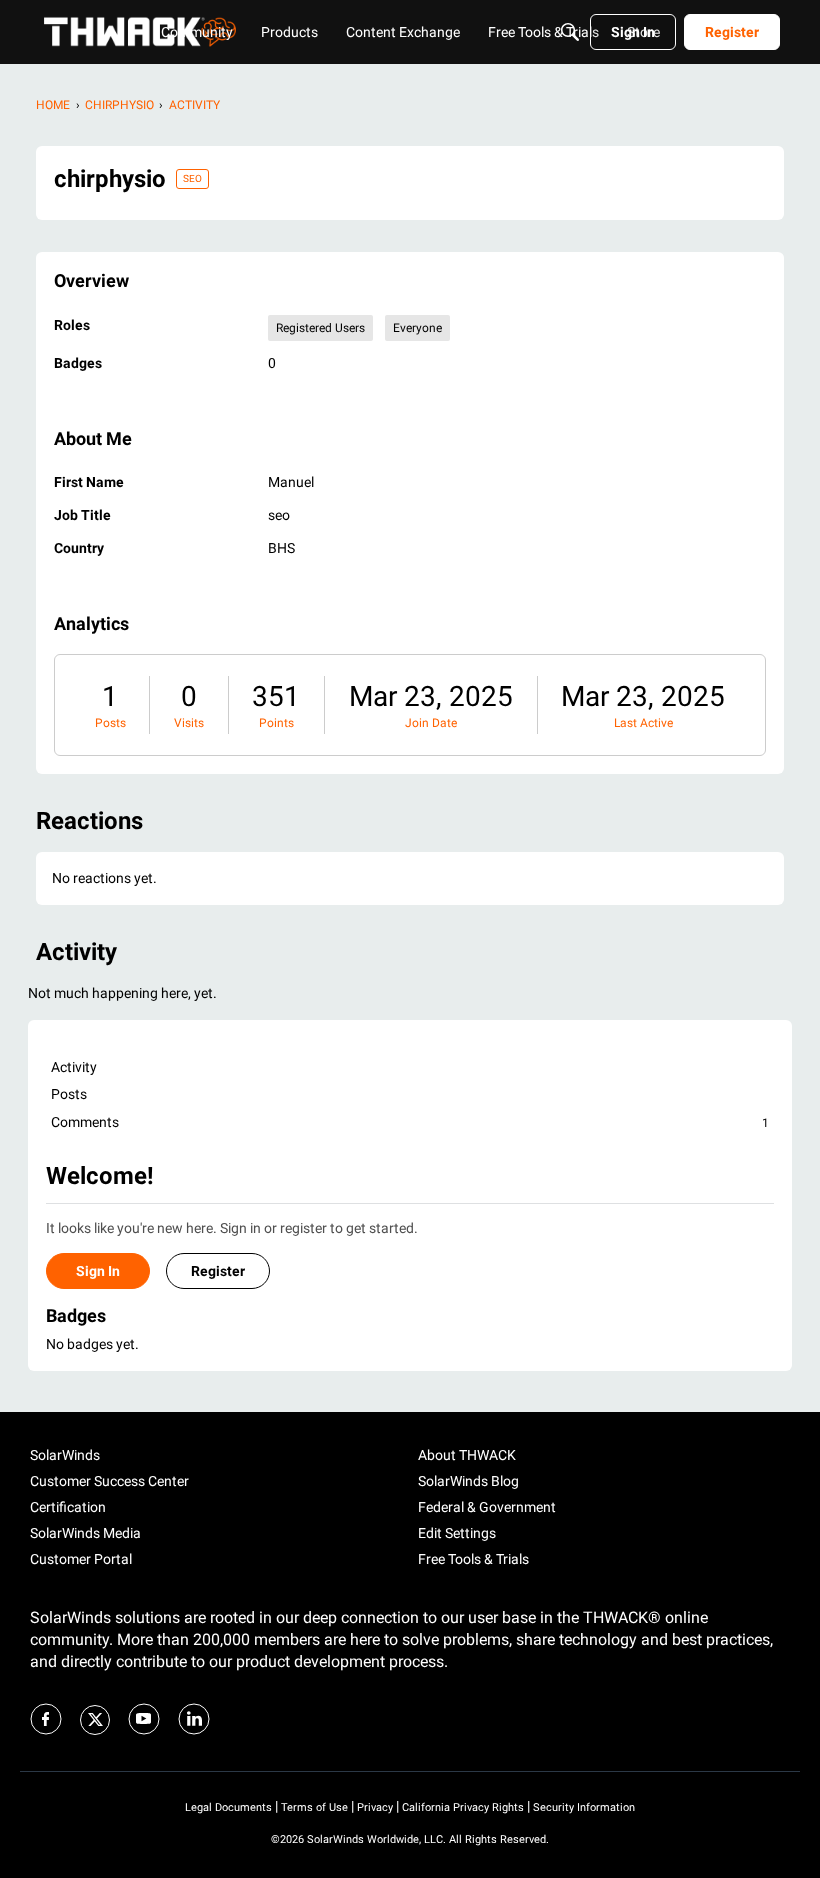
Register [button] (218, 1271)
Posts (110, 723)
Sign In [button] (98, 1271)
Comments (410, 1122)
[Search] (570, 32)
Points (276, 723)
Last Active (643, 723)
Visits (189, 723)
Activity (74, 1067)
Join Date (431, 723)
